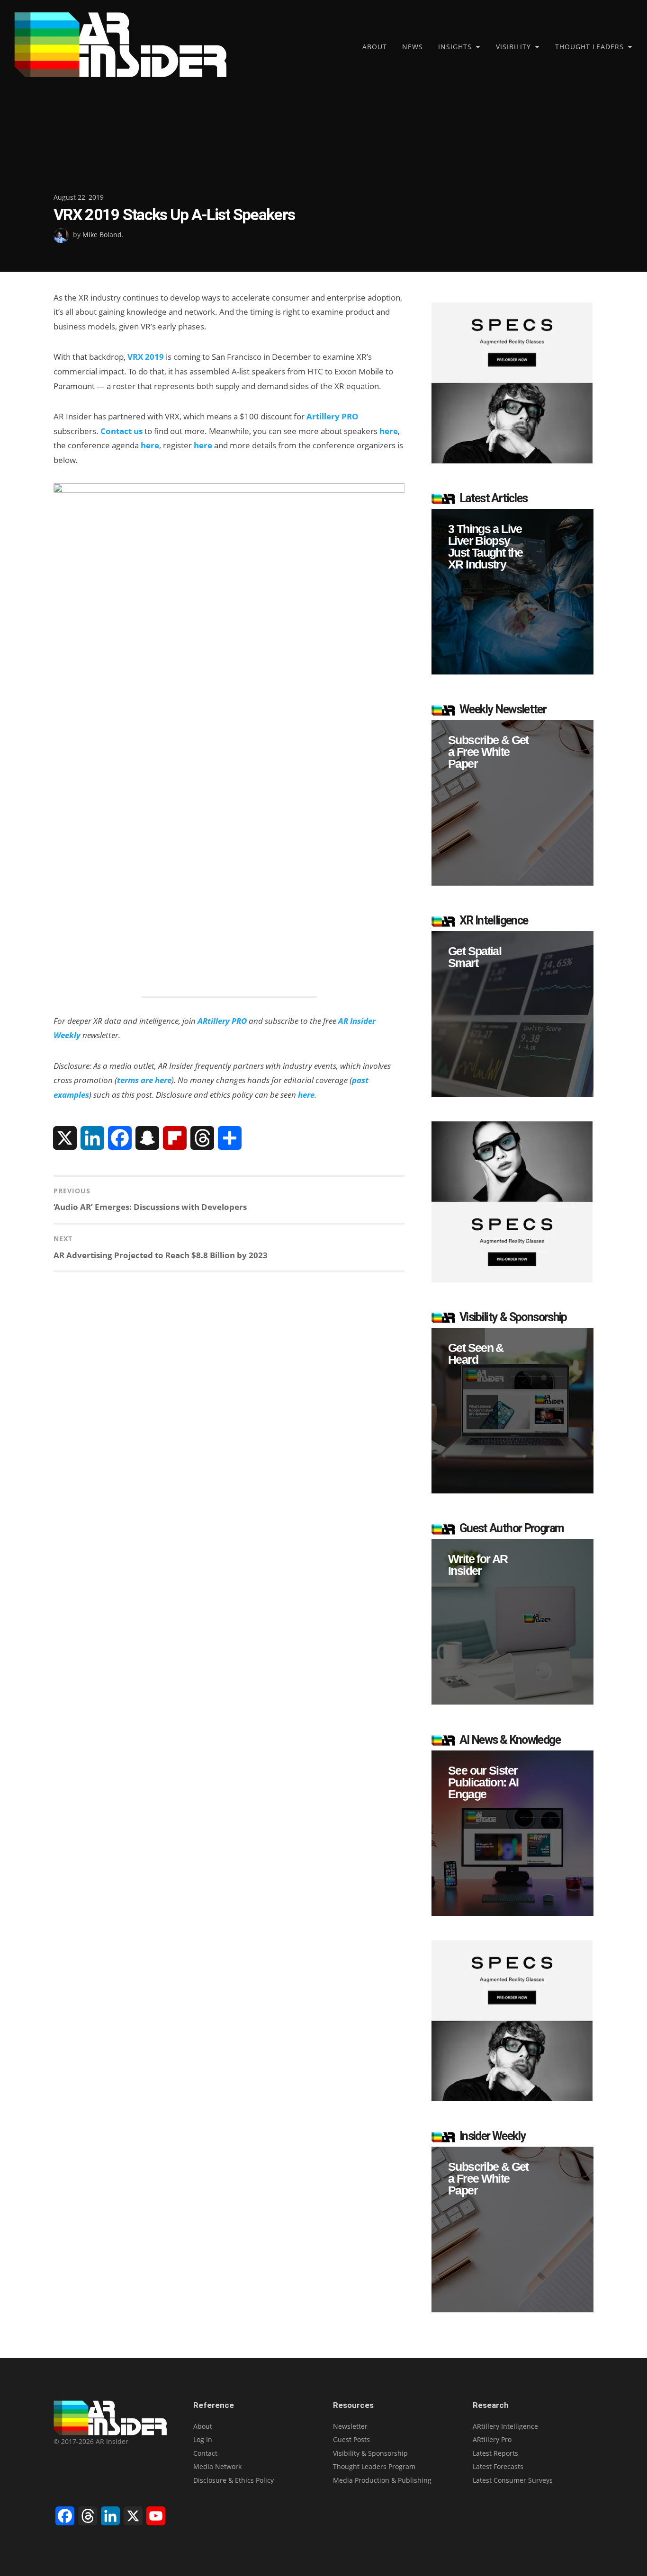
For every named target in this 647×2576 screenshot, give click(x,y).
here (389, 431)
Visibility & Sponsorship (370, 2453)
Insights (455, 47)
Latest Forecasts (498, 2466)
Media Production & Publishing (382, 2480)
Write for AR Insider (478, 1565)
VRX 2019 (146, 357)
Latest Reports (495, 2453)
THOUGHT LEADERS (589, 47)
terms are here (144, 1080)
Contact (205, 2453)
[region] (512, 592)
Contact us (121, 431)
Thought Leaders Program (374, 2466)
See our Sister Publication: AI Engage (483, 1782)
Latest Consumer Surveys (513, 2480)
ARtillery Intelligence (505, 2426)
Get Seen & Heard (476, 1354)
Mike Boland (102, 235)
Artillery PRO (332, 416)
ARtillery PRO (222, 1021)
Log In (203, 2439)
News (413, 47)
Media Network (217, 2466)
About (375, 47)
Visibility (513, 47)
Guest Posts (351, 2439)
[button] (512, 592)
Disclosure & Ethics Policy (234, 2480)
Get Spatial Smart (475, 957)
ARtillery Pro (492, 2439)
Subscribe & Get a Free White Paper (488, 752)
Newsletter (350, 2426)
